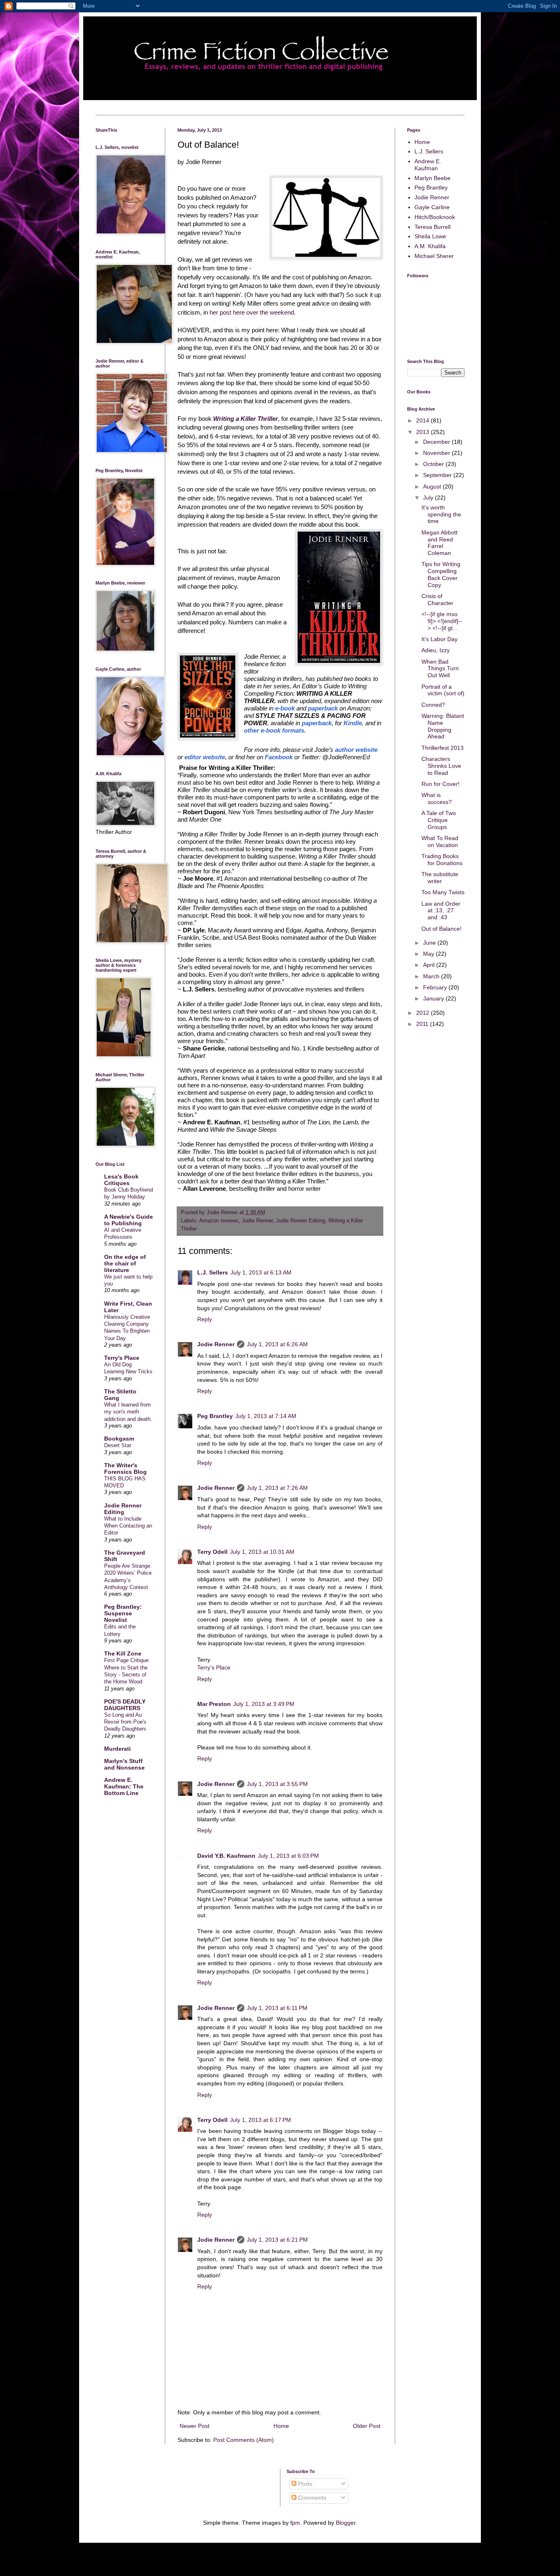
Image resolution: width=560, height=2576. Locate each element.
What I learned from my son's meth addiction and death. (128, 1412)
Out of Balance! (442, 929)
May (429, 954)
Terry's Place (214, 1667)
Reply (205, 1319)
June (430, 943)
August (433, 486)
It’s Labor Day (439, 639)
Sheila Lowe (430, 236)
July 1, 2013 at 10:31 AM (262, 1552)
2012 (423, 1013)
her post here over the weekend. (253, 312)
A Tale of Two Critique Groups (439, 820)
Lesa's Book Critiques (121, 1180)
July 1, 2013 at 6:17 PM (261, 2120)
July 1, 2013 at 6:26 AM (277, 1344)
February (436, 987)
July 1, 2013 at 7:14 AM (266, 1416)
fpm (295, 2523)
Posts (304, 2484)
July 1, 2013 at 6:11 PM (277, 2008)
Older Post (367, 2426)
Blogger (346, 2523)
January (434, 998)
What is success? (437, 798)
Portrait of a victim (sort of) (443, 690)
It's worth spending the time (441, 514)
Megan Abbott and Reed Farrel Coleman (439, 543)
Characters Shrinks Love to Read (441, 766)
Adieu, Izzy (436, 650)
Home (281, 2426)
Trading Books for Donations (442, 860)
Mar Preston (214, 1704)
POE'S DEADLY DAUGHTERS (125, 1705)
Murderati (117, 1749)
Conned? (433, 705)
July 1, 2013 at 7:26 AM (277, 1488)
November (437, 453)
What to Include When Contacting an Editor (128, 1526)
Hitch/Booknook (435, 217)
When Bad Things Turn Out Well (440, 669)
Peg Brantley (215, 1416)
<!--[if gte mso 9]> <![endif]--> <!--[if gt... (442, 621)
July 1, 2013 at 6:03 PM (288, 1856)
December (437, 442)
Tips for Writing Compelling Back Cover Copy (441, 574)
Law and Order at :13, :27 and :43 (441, 911)
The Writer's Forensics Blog (125, 1468)
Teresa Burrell (433, 227)
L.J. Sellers (213, 1272)
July (429, 498)
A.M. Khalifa (430, 246)
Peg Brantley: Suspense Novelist (123, 1613)
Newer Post (195, 2426)
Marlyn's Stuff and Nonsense (124, 1764)
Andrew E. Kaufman (428, 165)
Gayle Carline (432, 207)
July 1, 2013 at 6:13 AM (261, 1272)
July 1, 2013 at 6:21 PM (277, 2240)
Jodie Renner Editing (300, 1221)
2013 (423, 432)
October (434, 464)
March (432, 976)
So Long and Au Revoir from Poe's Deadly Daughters (125, 1722)
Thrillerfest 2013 (443, 748)
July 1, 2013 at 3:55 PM (277, 1784)
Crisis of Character (437, 599)
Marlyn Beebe (433, 178)
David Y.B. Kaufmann (226, 1856)
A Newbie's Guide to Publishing (129, 1220)
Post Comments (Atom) (244, 2440)
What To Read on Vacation (440, 842)
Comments (311, 2498)
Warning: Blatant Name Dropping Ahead (443, 726)
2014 (423, 420)
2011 (423, 1024)
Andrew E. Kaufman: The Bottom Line (124, 1786)
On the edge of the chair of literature (125, 1263)
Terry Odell (212, 1552)
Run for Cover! (440, 784)
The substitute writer (440, 878)
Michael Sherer (434, 256)
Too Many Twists (443, 892)
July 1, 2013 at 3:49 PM (264, 1704)
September (438, 475)
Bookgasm (119, 1439)
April (430, 965)
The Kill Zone (123, 1653)
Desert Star (118, 1445)
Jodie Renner (257, 1221)
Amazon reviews (219, 1221)
